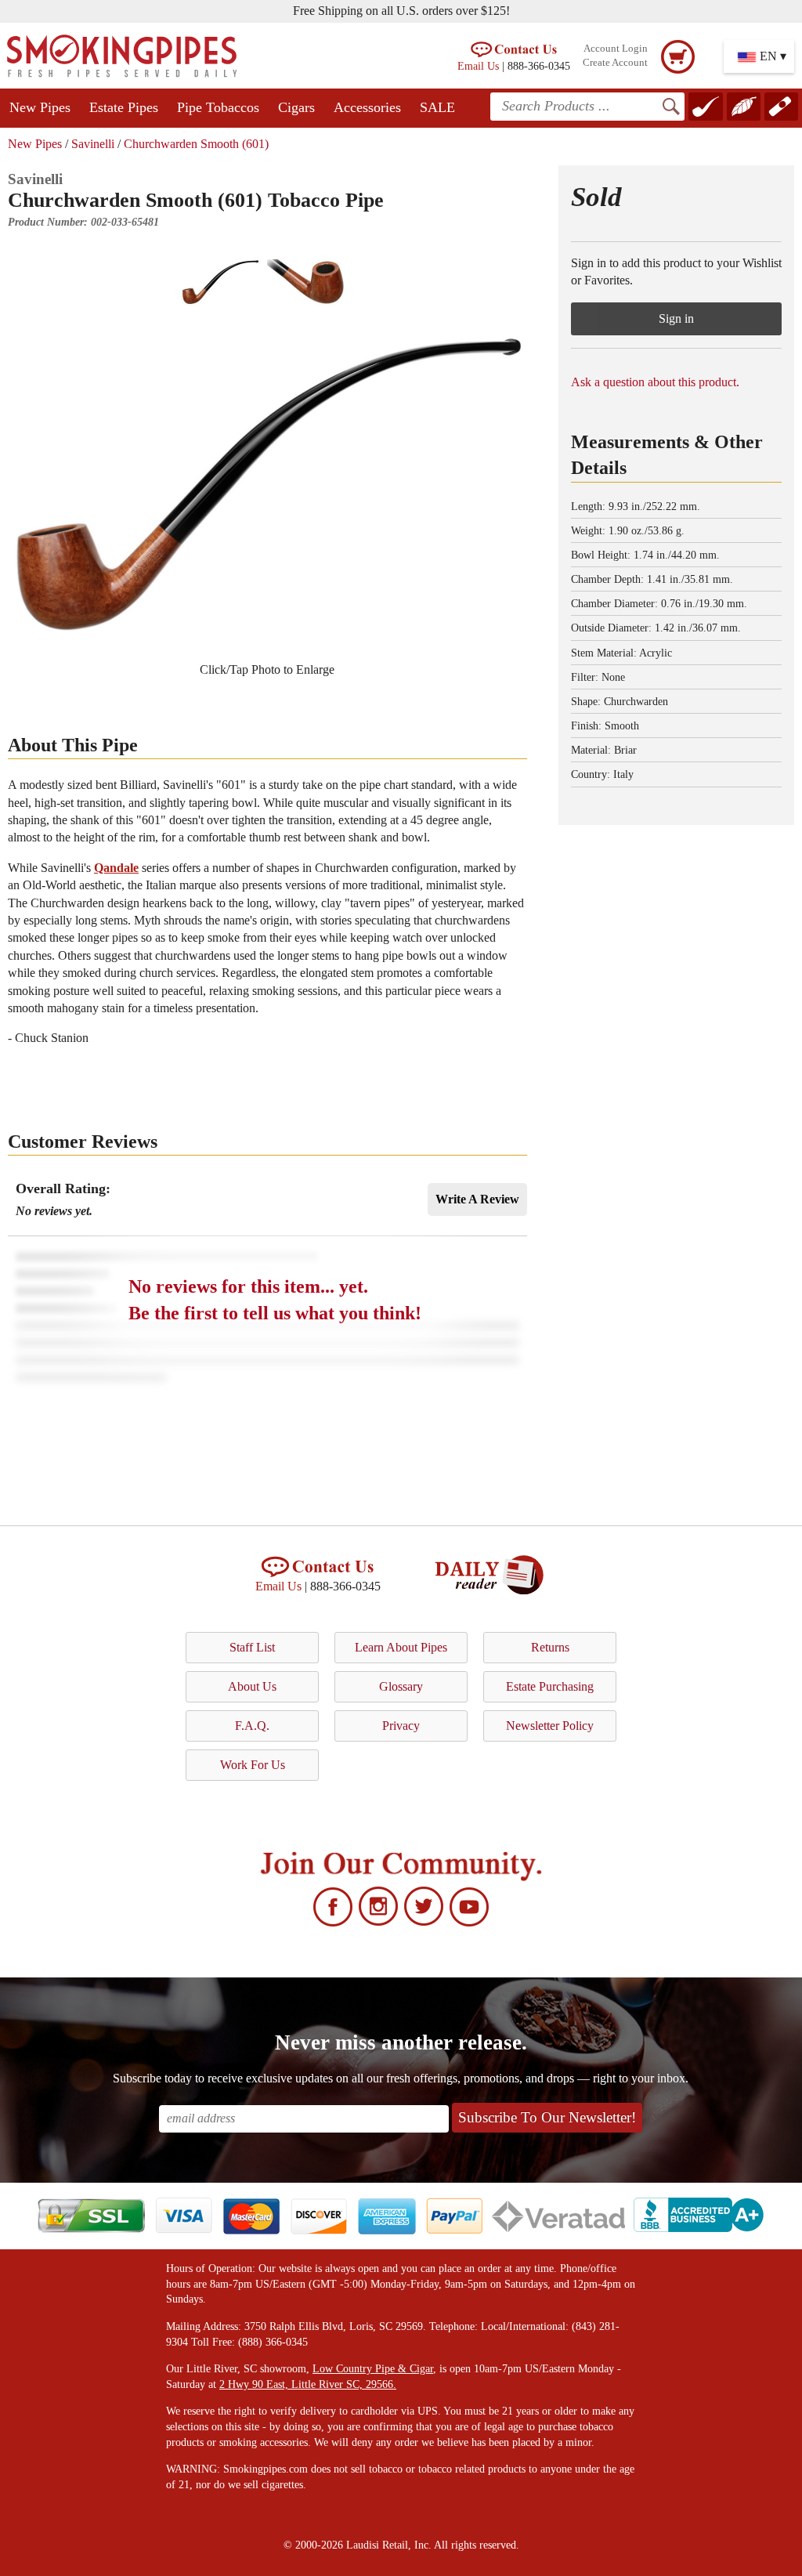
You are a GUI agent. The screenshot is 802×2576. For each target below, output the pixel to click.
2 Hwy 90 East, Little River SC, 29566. (308, 2384)
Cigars (296, 107)
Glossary (401, 1686)
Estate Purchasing (550, 1686)
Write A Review (477, 1199)
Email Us (478, 66)
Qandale (116, 868)
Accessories (367, 107)
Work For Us (253, 1765)
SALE (437, 107)
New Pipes (40, 107)
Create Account (615, 63)
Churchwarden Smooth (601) (196, 144)
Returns (550, 1647)
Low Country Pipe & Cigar (373, 2369)
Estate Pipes (124, 107)
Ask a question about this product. (655, 382)
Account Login (616, 49)
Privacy (401, 1726)
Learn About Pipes (401, 1647)
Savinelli (93, 144)
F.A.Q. (252, 1726)
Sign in (676, 318)
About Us (252, 1686)
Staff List (252, 1647)
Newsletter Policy (550, 1726)
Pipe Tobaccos (218, 107)
